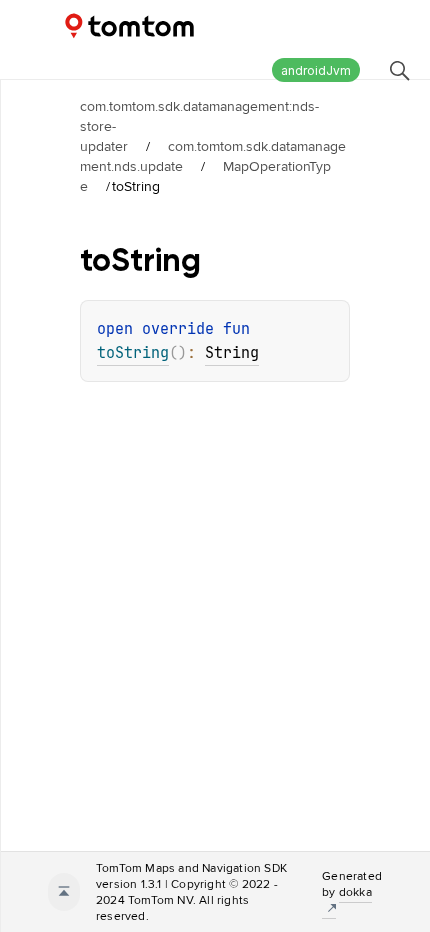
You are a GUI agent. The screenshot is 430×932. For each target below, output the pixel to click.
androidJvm (316, 70)
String (232, 353)
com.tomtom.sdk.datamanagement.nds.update (213, 156)
